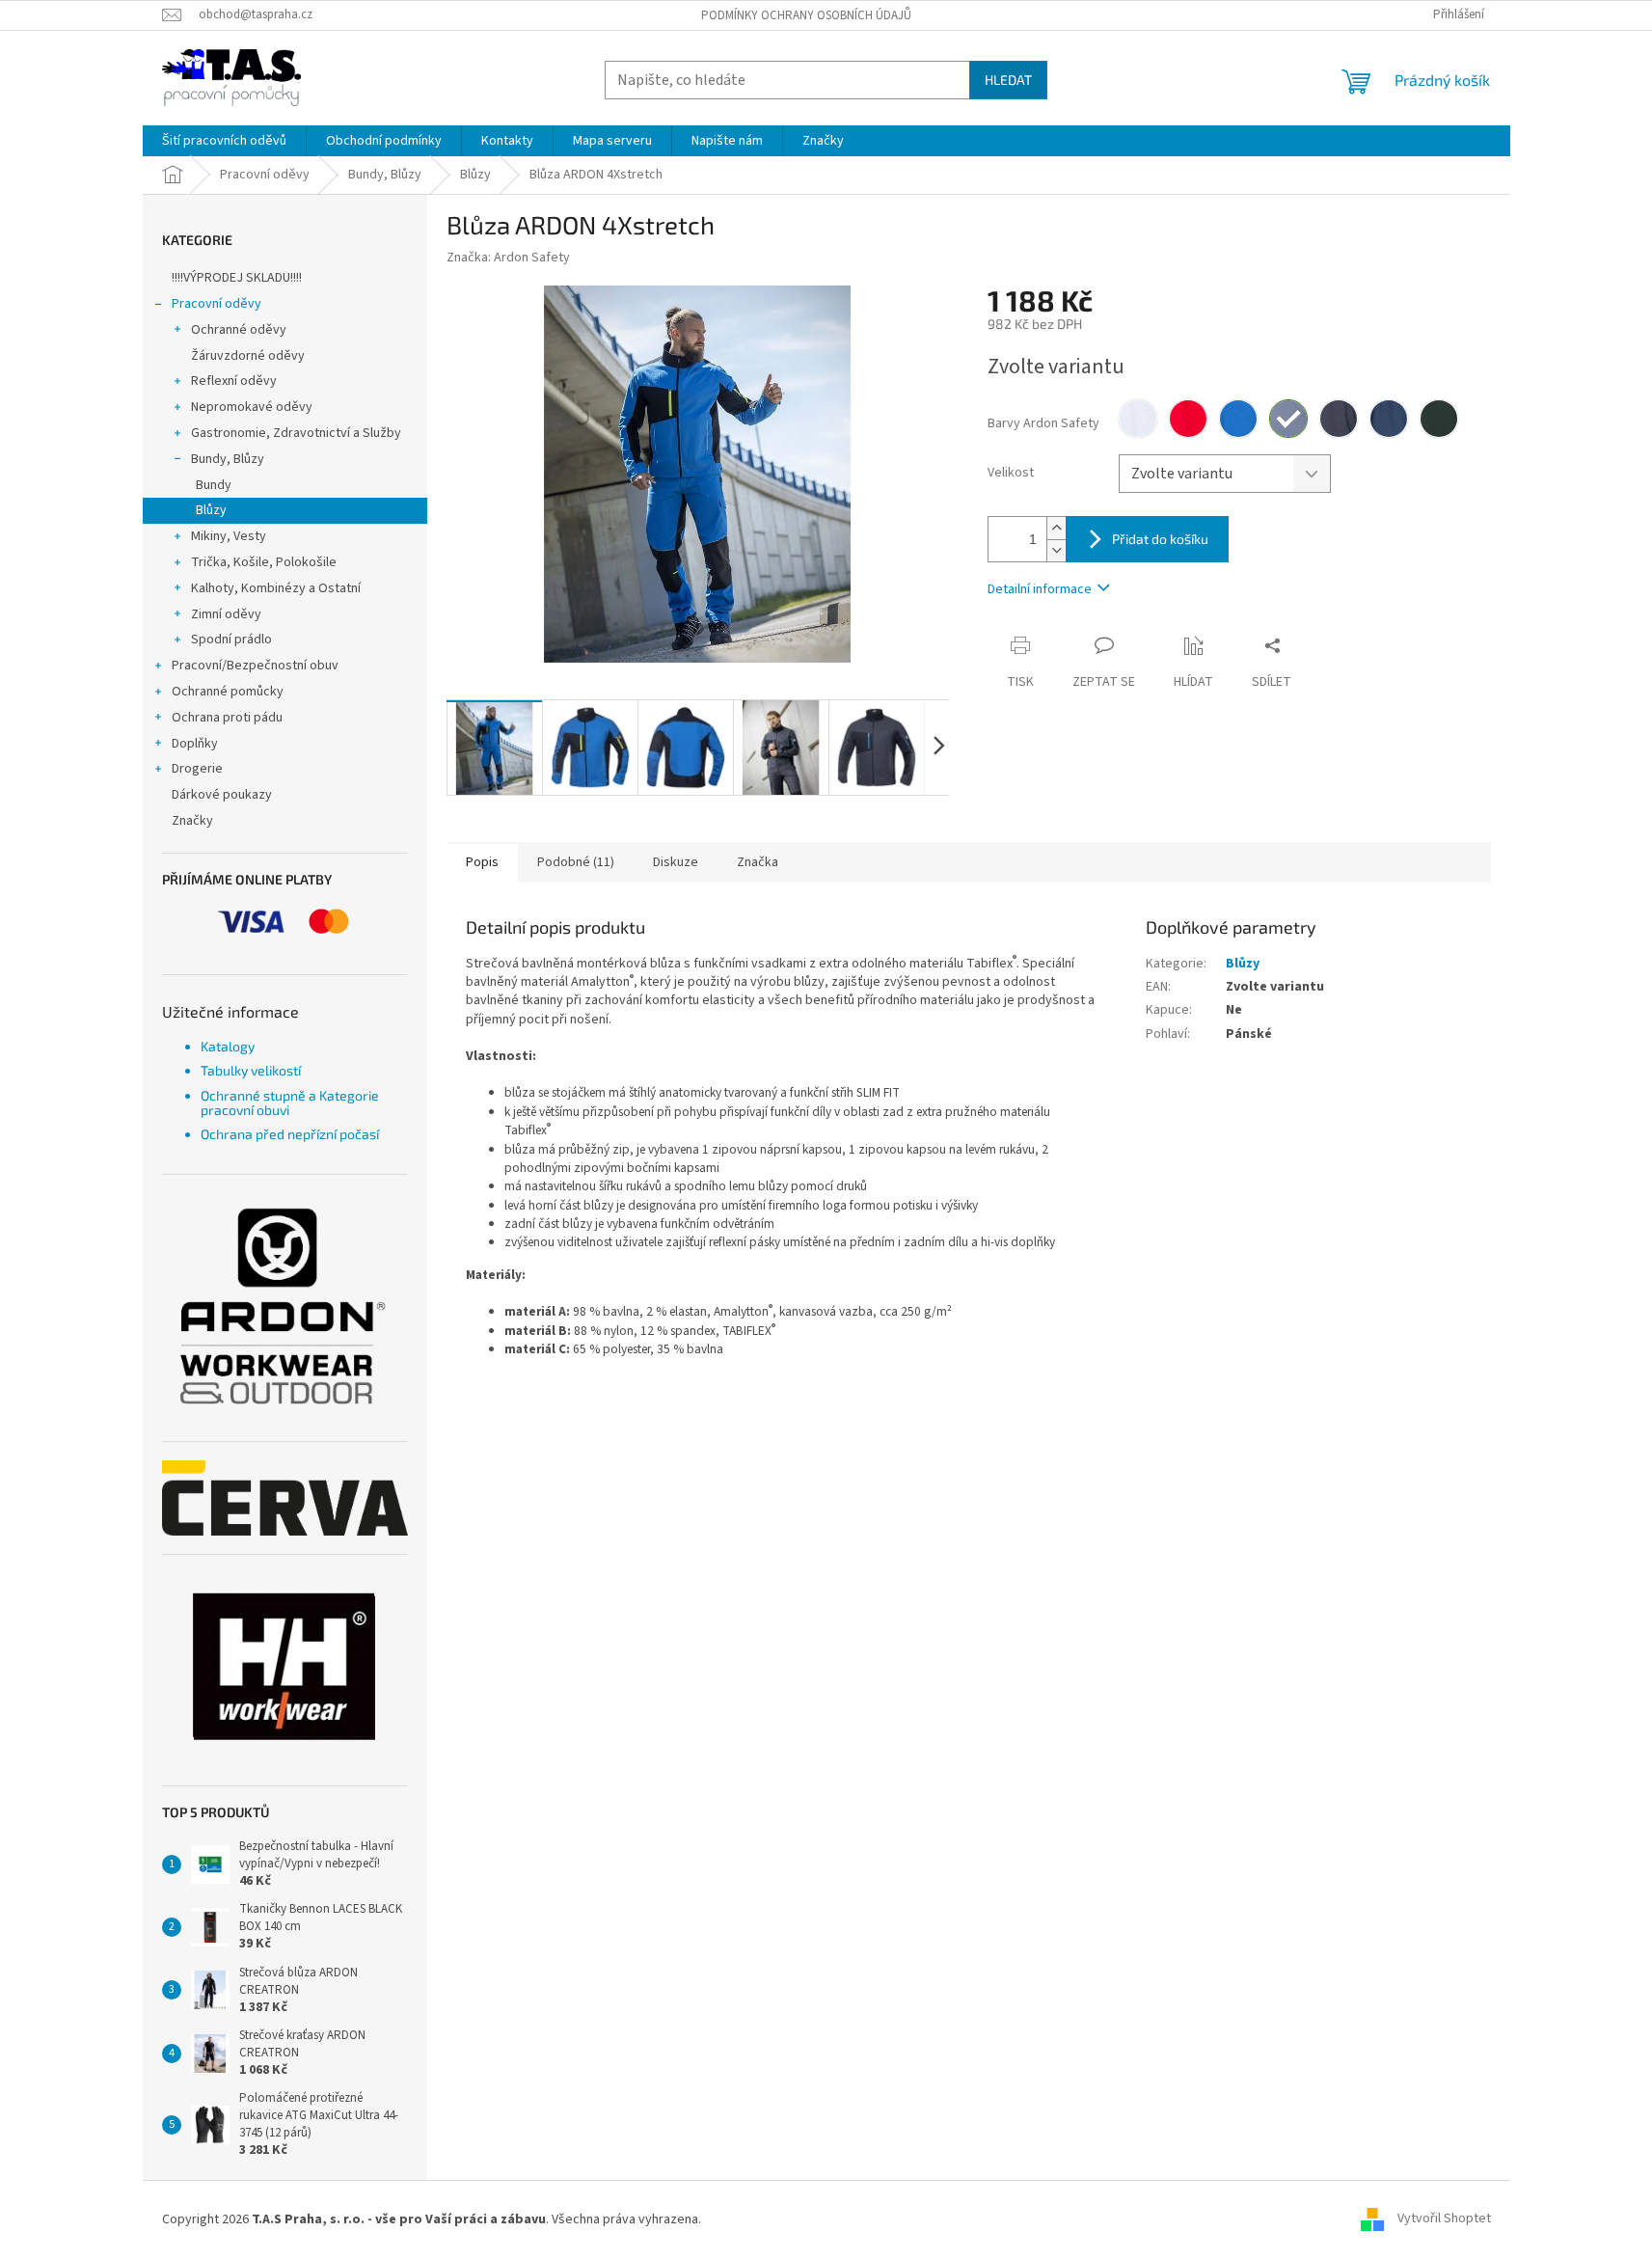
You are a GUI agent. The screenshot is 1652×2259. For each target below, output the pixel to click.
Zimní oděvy (226, 614)
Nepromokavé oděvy (252, 407)
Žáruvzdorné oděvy (248, 356)
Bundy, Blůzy (228, 459)
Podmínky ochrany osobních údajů (806, 15)
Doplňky (195, 744)
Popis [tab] (482, 862)
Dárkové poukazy (222, 795)
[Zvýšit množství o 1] (1056, 528)
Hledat (1008, 80)
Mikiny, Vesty (229, 536)
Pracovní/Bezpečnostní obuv (255, 666)
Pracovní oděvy (217, 304)
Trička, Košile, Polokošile (264, 562)
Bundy (214, 485)
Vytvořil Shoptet (1444, 2219)
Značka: (508, 258)
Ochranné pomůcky (228, 692)
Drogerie (197, 769)
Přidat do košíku (1160, 539)
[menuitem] (224, 141)
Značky (192, 821)
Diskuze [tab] (676, 862)
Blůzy (211, 510)
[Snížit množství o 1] (1056, 550)
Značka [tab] (758, 862)
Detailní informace (1040, 589)
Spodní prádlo (231, 640)
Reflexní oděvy (234, 381)
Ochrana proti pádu (227, 718)
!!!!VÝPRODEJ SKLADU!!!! (237, 278)
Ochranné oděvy (239, 330)
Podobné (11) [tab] (576, 862)
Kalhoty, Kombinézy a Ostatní (276, 588)
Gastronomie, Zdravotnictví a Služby (296, 433)
